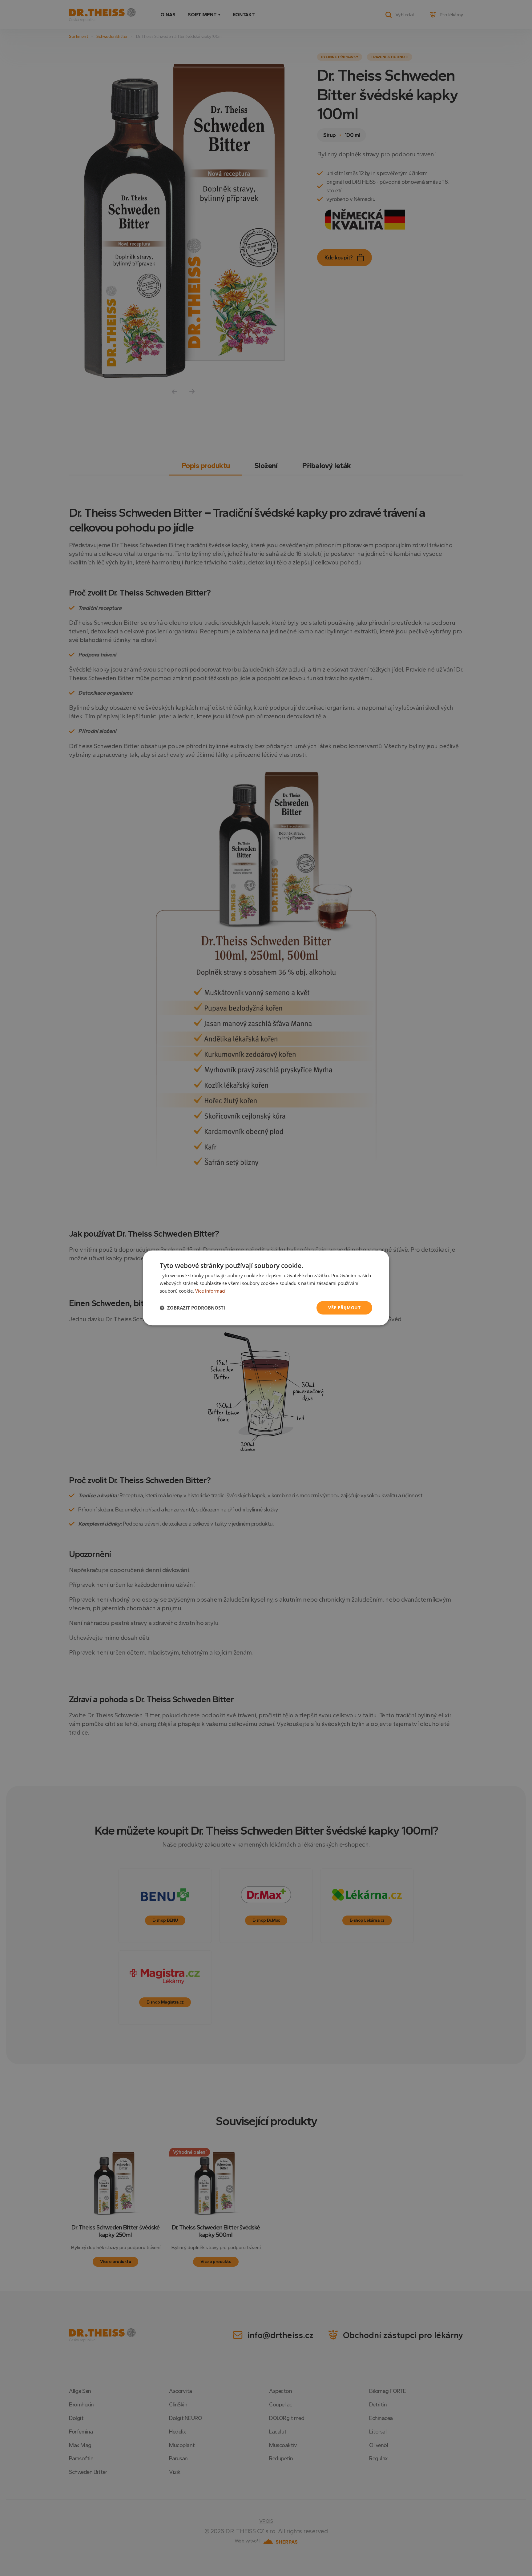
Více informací (210, 1291)
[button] (192, 1308)
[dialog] (266, 1288)
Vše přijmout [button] (344, 1308)
